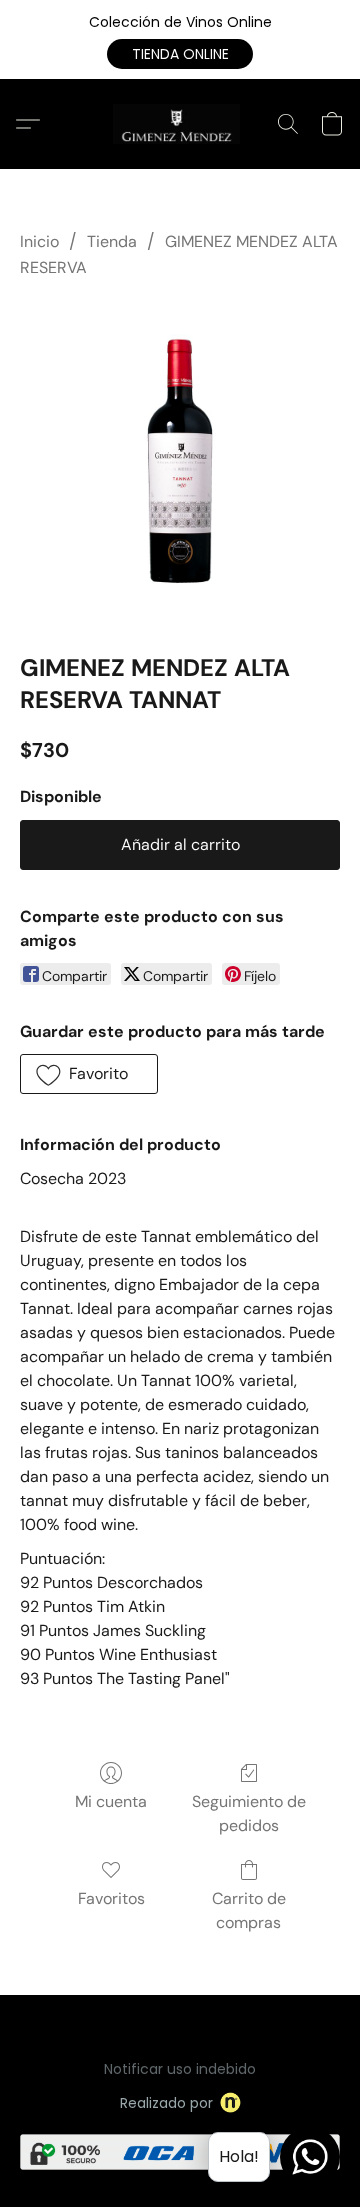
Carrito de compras (249, 1910)
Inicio (39, 241)
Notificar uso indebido (180, 2069)
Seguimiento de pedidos (249, 1813)
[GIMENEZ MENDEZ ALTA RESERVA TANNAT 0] (180, 462)
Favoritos (111, 1898)
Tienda (112, 241)
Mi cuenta (111, 1801)
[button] (180, 54)
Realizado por (166, 2103)
